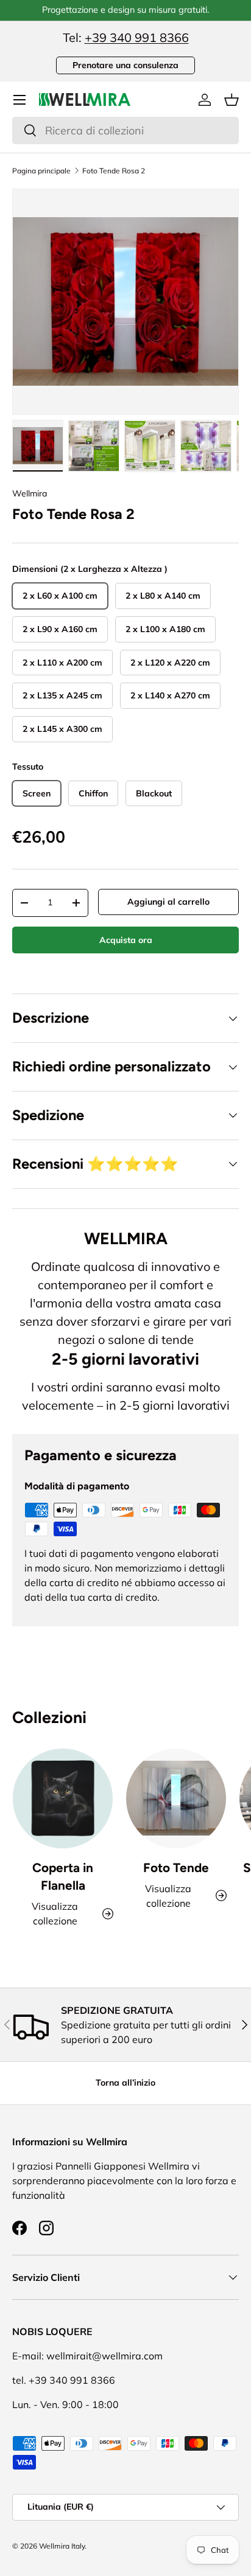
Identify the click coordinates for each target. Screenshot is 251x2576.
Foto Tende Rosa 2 (114, 171)
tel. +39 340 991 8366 (64, 2380)
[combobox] (125, 131)
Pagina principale (41, 171)
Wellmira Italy (62, 2546)
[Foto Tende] (176, 1798)
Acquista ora (126, 940)
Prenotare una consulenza (125, 65)
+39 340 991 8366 (137, 37)
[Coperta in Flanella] (63, 1798)
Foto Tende (176, 1868)
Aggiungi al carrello (168, 902)
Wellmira (30, 493)
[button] (232, 100)
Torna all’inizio (125, 2083)
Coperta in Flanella (63, 1876)
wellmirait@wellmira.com (104, 2356)
